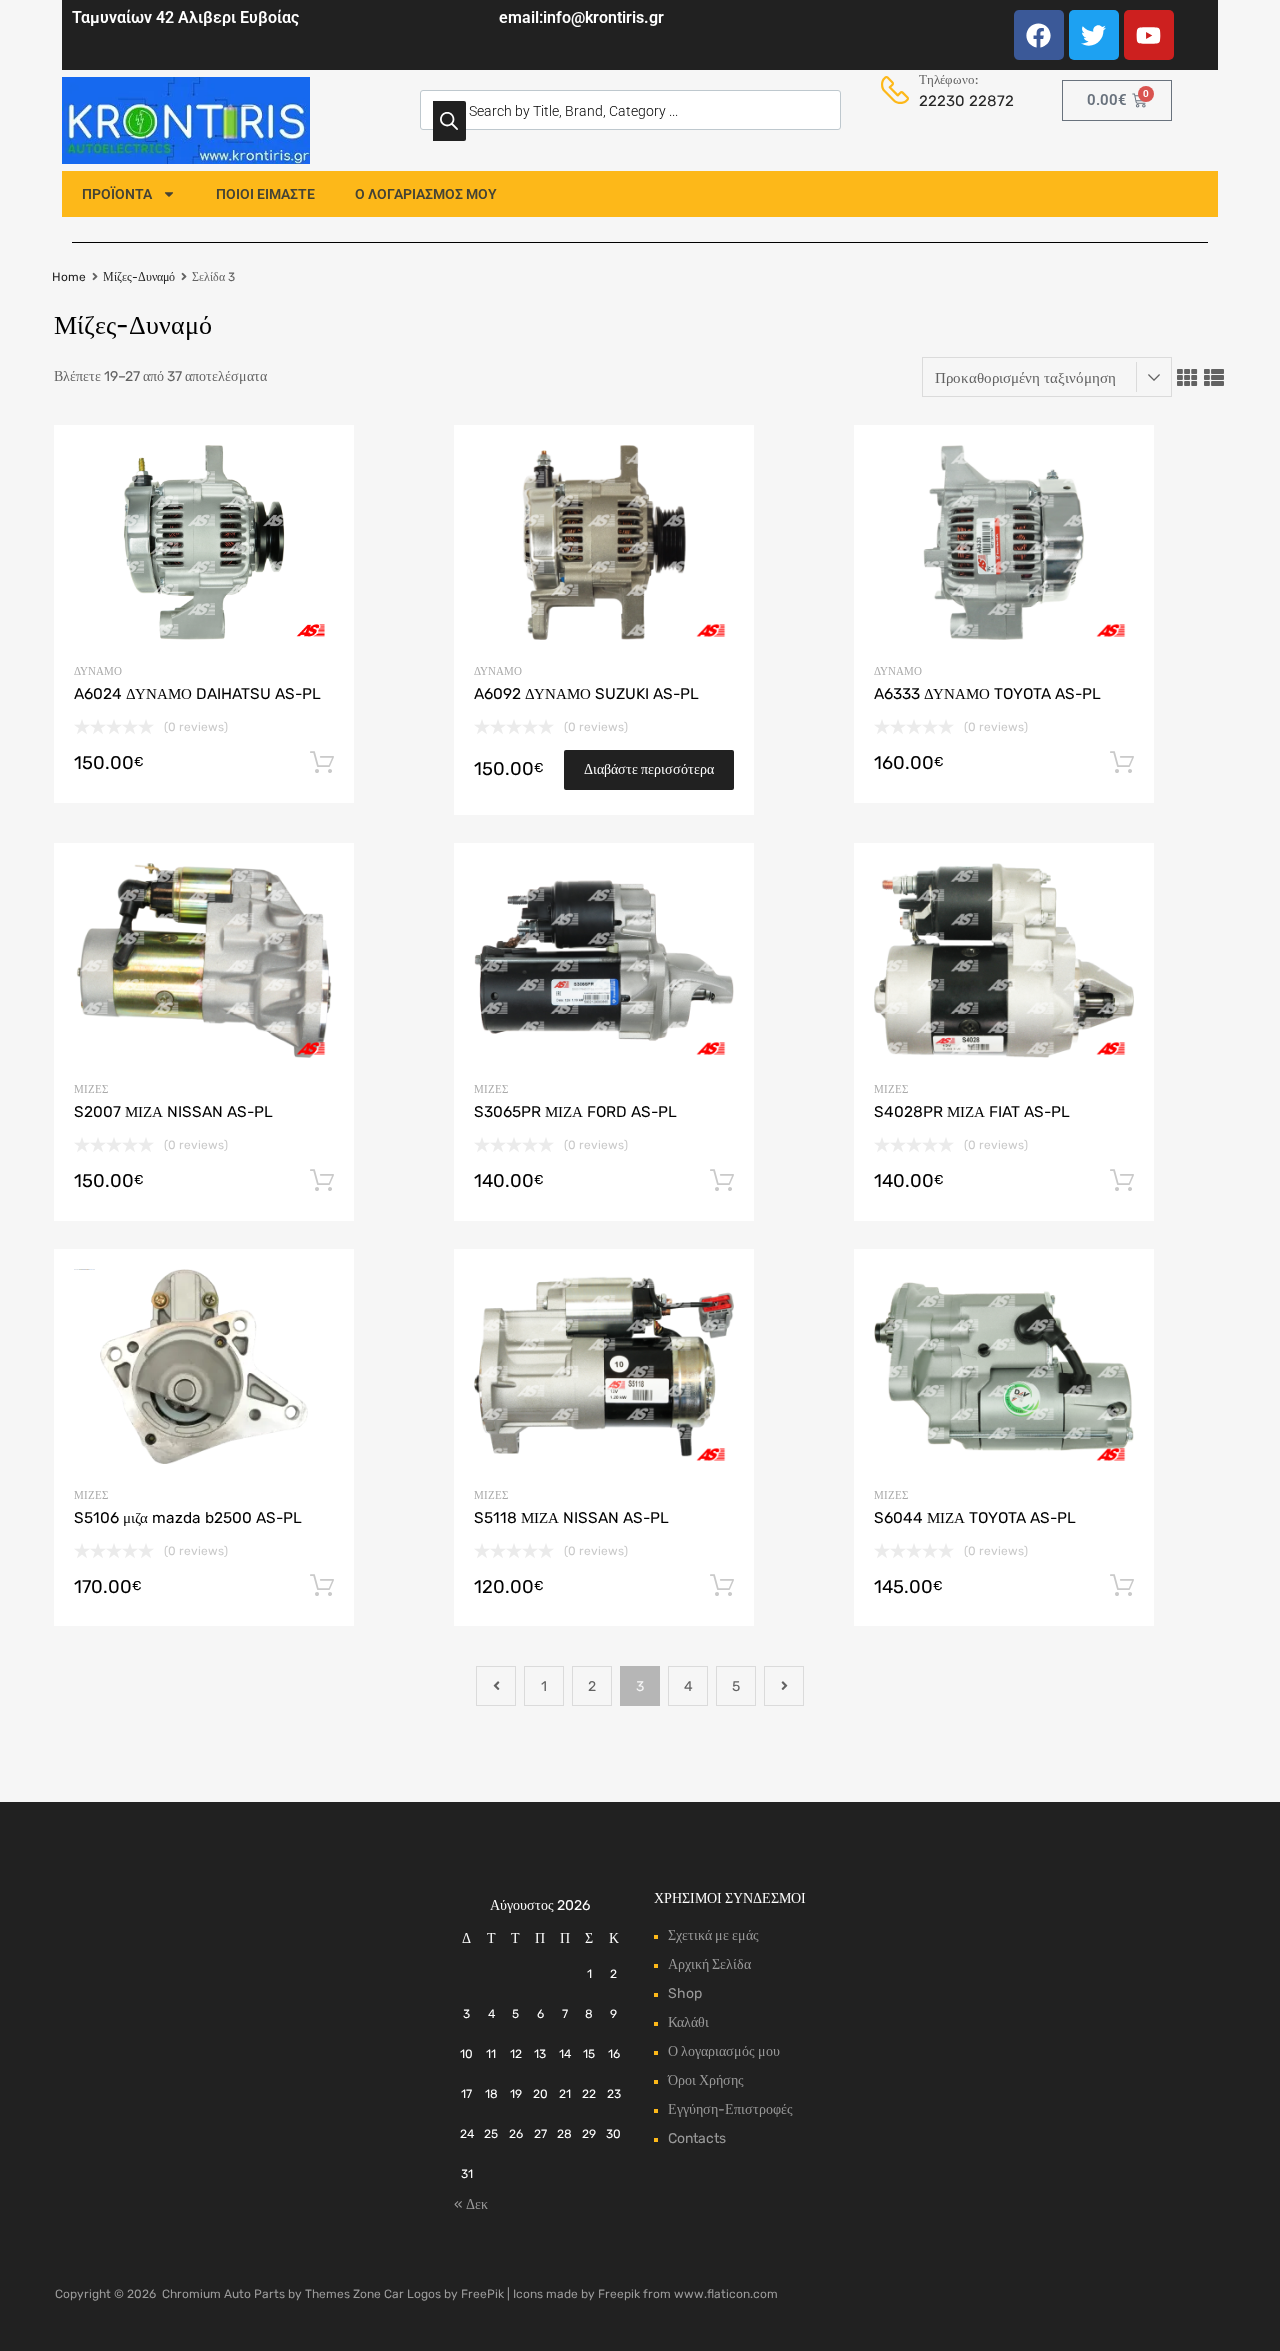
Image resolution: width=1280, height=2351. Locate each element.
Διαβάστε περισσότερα (649, 769)
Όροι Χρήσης (706, 2080)
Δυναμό (98, 671)
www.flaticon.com (726, 2294)
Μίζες (91, 1089)
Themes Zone (343, 2294)
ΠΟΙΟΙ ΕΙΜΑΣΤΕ (265, 194)
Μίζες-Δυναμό (139, 277)
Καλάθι (688, 2022)
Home (69, 277)
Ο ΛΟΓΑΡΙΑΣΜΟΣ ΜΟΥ (426, 194)
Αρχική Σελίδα (709, 1964)
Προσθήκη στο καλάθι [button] (322, 763)
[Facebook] (1039, 35)
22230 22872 (961, 101)
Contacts (697, 2138)
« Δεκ (471, 2204)
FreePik (482, 2294)
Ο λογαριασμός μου (724, 2051)
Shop (685, 1993)
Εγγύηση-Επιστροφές (730, 2109)
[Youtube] (1149, 35)
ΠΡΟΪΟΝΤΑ (117, 194)
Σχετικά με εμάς (713, 1935)
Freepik (619, 2294)
